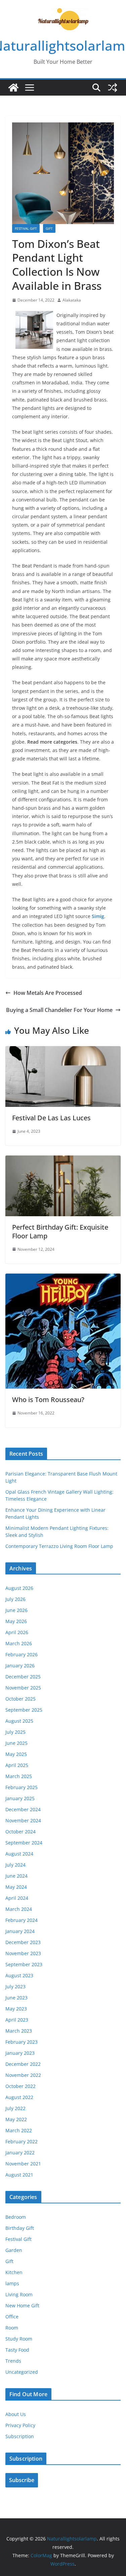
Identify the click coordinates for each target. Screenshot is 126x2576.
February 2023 (22, 2042)
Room (12, 2328)
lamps (12, 2283)
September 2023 (24, 1964)
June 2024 (16, 1876)
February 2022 (22, 2141)
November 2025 (23, 1688)
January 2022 (20, 2153)
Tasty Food (17, 2350)
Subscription (20, 2436)
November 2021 (23, 2164)
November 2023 (23, 1953)
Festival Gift (26, 228)
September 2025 (24, 1710)
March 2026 (19, 1643)
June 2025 (16, 1743)
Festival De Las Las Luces (51, 1118)
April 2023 (17, 2020)
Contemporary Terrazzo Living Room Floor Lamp (59, 1546)
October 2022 (20, 2086)
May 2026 (16, 1621)
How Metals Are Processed (48, 993)
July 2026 (15, 1599)
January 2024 (20, 1931)
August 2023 (19, 1975)
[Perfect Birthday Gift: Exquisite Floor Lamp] (63, 1160)
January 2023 (20, 2053)
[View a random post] (113, 88)
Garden (14, 2250)
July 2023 (15, 1987)
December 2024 (23, 1809)
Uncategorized (22, 2372)
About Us (16, 2414)
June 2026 (16, 1610)
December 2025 (23, 1677)
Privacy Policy (20, 2425)
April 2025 (17, 1765)
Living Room (19, 2294)
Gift (49, 228)
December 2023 (23, 1942)
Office (12, 2317)
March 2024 (19, 1909)
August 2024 (19, 1854)
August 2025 (19, 1721)
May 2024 (16, 1887)
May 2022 (16, 2119)
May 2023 (16, 2009)
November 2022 (23, 2075)
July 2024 (15, 1865)
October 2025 (20, 1699)
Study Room (19, 2339)
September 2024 (24, 1843)
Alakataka (72, 300)
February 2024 (22, 1920)
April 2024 (17, 1898)
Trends (13, 2361)
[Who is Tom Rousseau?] (63, 1278)
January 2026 (20, 1666)
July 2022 (15, 2108)
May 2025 (16, 1754)
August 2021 (19, 2175)
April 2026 (17, 1632)
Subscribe (22, 2480)
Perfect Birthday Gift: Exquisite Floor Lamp (60, 1231)
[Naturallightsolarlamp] (13, 88)
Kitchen (14, 2272)
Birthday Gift (20, 2228)
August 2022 (19, 2097)
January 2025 (20, 1798)
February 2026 (22, 1654)
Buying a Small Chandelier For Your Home (59, 1010)
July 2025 (15, 1732)
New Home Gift (22, 2305)
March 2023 (19, 2031)
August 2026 (19, 1588)
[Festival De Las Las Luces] (63, 1051)
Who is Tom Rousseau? (48, 1400)
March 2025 (19, 1776)
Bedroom (16, 2217)
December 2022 (23, 2064)
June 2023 (16, 1998)
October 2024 (20, 1832)
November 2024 (23, 1820)
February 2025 (22, 1787)
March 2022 (19, 2130)
